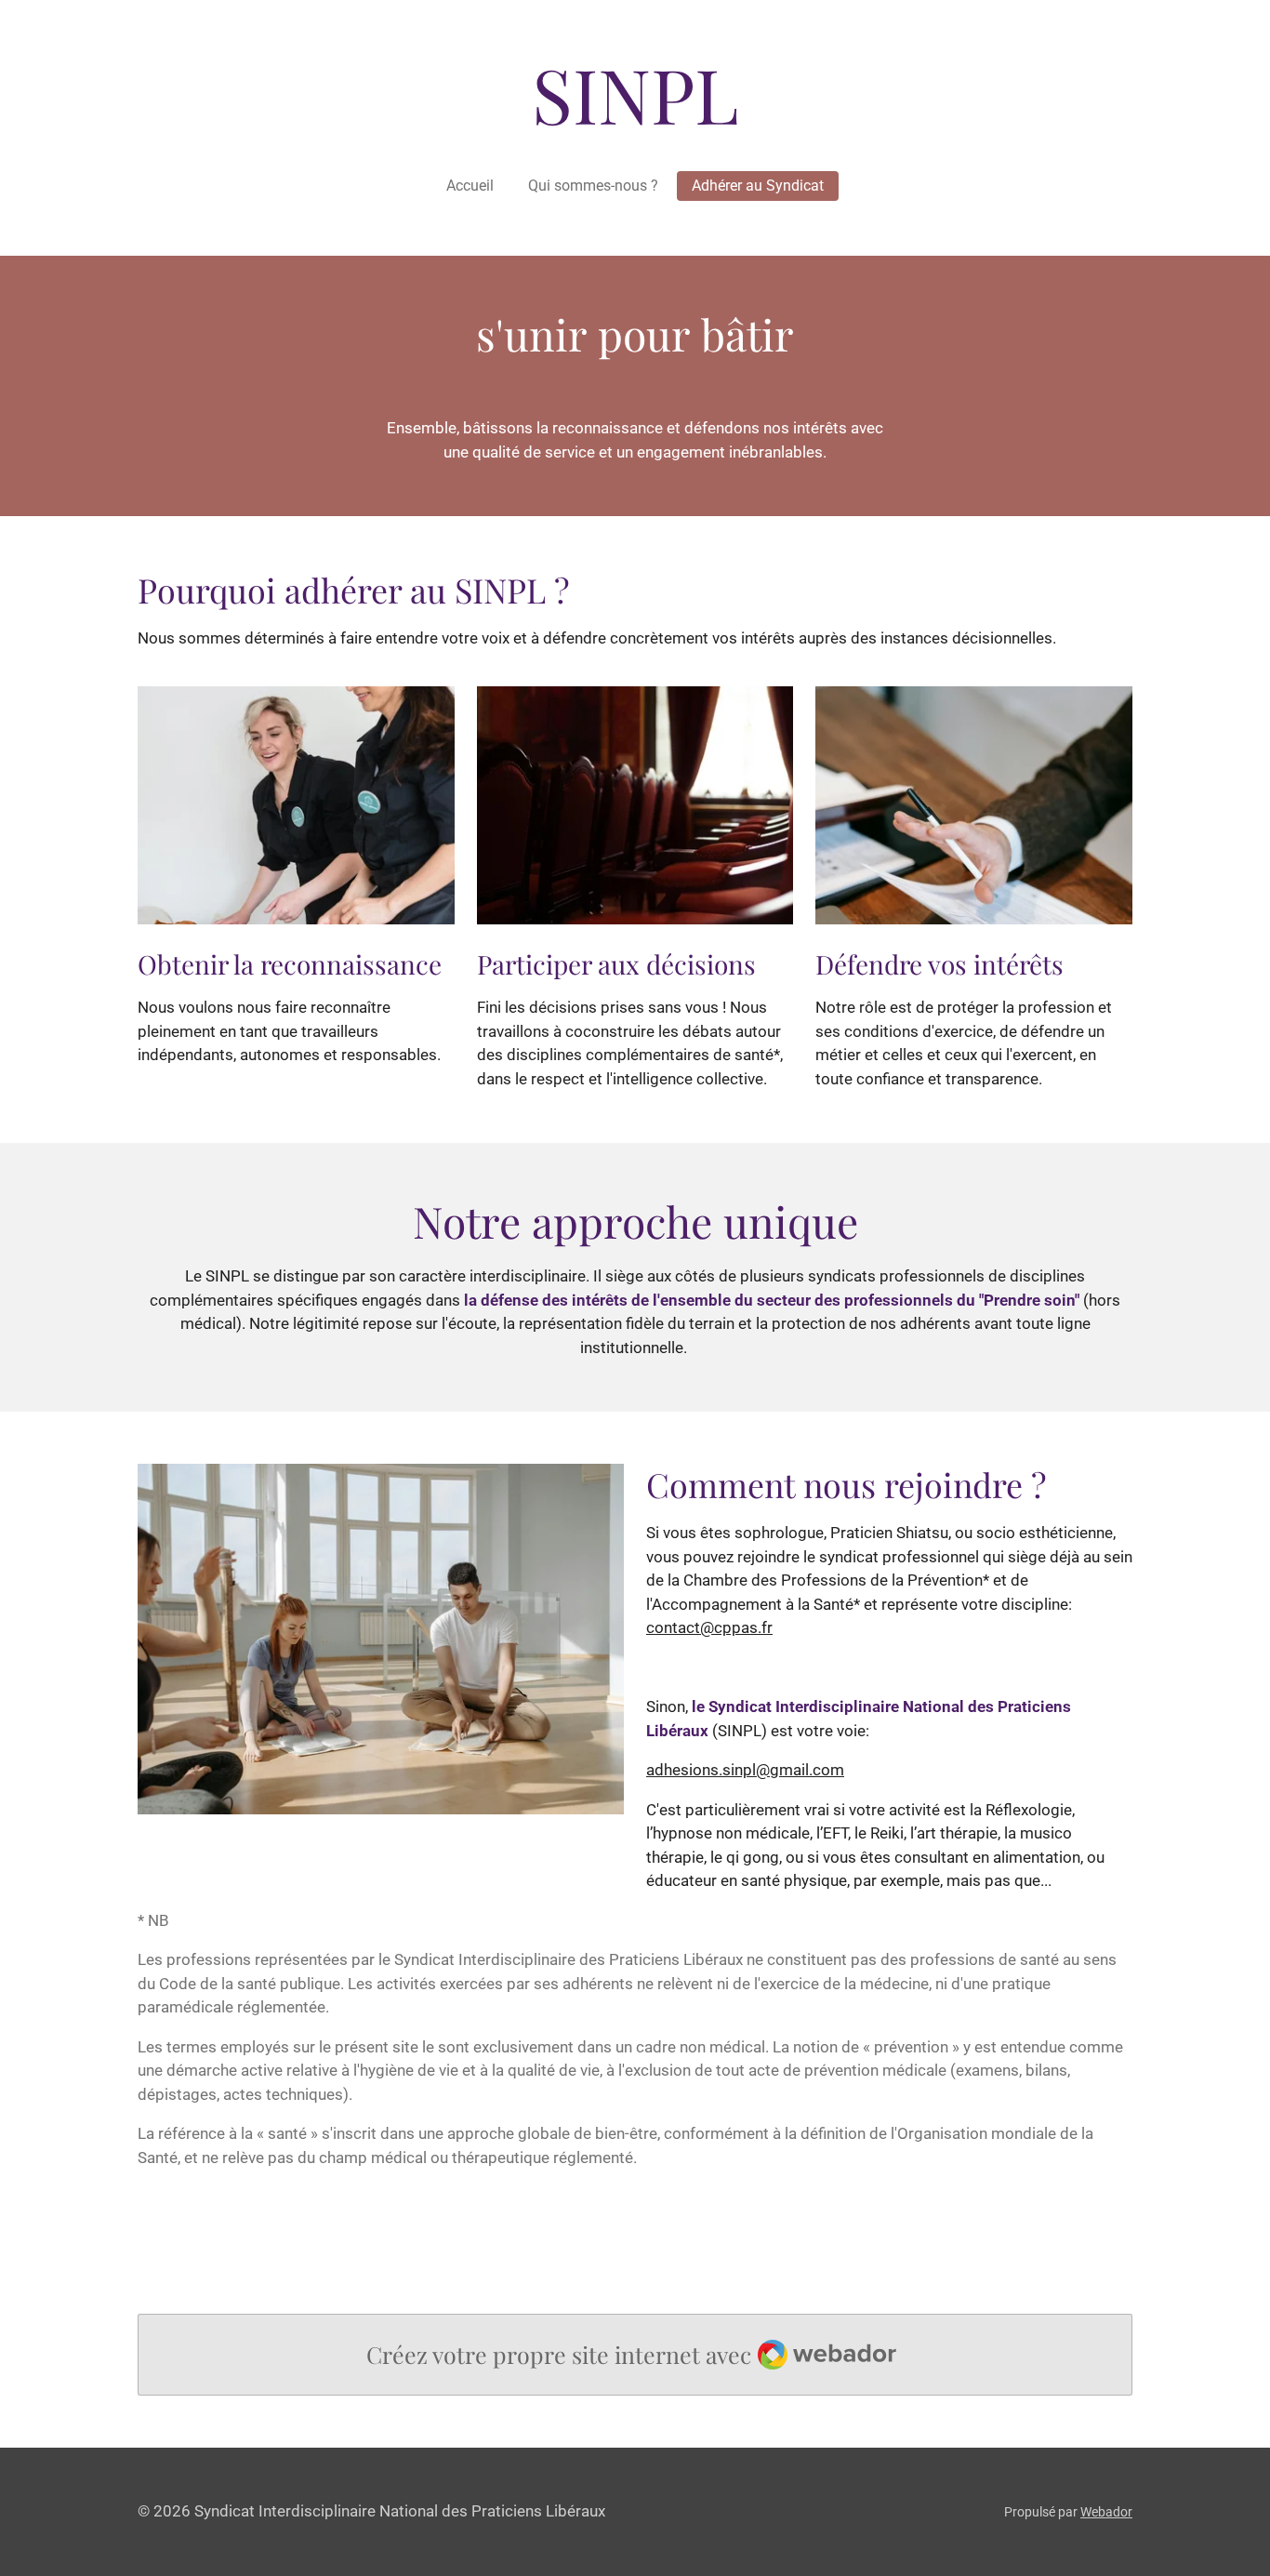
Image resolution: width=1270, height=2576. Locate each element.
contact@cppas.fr (709, 1627)
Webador (1106, 2512)
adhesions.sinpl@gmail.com (745, 1770)
